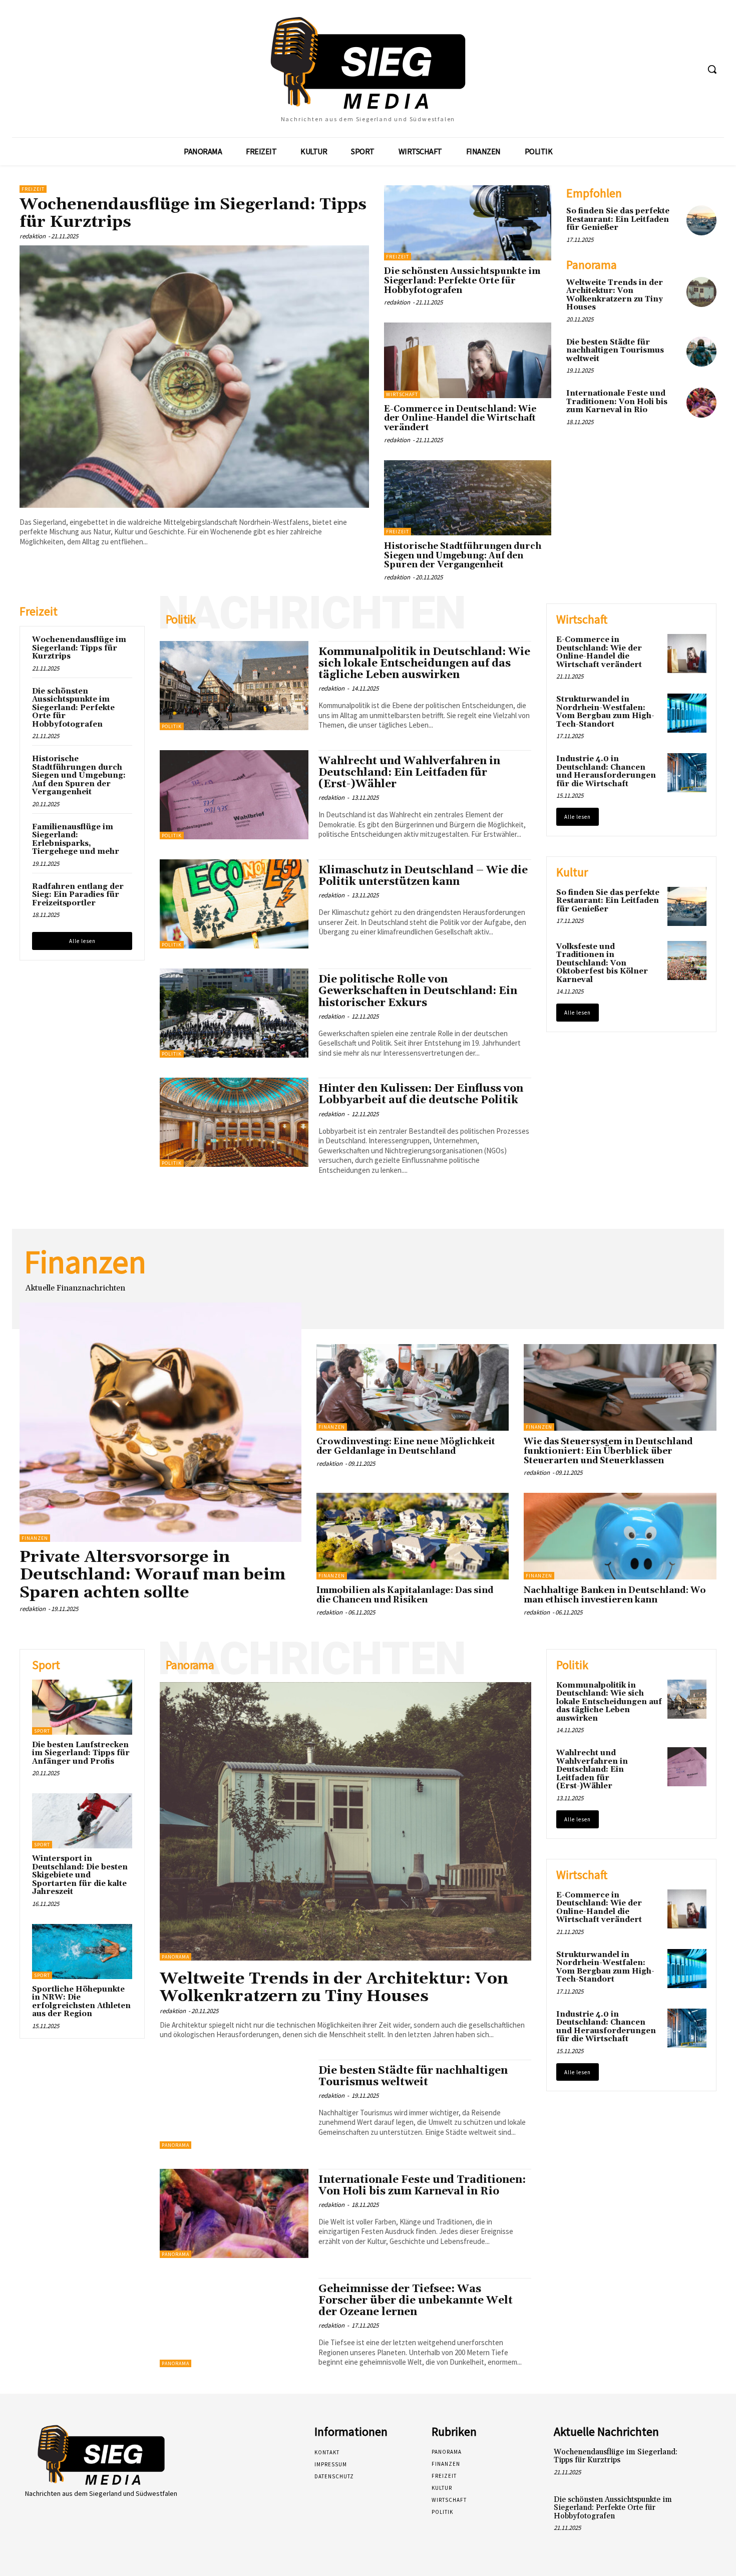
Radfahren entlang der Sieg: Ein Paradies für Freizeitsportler (78, 895)
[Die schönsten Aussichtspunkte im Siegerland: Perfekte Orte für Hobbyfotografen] (468, 223)
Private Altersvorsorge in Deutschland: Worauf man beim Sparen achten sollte (152, 1575)
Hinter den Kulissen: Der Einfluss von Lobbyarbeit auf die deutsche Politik (421, 1094)
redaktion (33, 236)
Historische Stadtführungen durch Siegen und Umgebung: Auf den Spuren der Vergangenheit (463, 556)
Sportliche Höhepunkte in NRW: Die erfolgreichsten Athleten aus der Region (81, 2002)
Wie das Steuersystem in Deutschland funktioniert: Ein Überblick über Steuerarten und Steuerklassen (608, 1451)
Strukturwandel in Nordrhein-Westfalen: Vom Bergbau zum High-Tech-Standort (605, 712)
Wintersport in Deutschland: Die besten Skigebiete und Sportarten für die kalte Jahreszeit (80, 1875)
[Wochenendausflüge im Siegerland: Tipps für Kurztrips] (194, 377)
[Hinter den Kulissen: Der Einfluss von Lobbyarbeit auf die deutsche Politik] (234, 1122)
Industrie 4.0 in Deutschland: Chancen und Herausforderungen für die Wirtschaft (606, 771)
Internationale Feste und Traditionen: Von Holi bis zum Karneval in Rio (617, 402)
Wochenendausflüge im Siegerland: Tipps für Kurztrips (193, 213)
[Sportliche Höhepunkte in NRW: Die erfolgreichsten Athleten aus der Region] (82, 1952)
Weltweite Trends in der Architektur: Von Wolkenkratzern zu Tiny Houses (615, 295)
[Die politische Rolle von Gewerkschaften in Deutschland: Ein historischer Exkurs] (234, 1013)
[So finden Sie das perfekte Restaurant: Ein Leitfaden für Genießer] (701, 220)
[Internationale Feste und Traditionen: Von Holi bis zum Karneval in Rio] (701, 403)
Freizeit (33, 189)
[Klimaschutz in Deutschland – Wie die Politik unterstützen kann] (234, 904)
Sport (42, 1731)
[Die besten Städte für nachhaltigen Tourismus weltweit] (701, 352)
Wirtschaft (402, 394)
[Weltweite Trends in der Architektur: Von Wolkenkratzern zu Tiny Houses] (701, 292)
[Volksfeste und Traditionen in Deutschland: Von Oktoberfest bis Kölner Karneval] (687, 960)
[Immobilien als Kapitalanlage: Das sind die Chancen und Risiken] (413, 1536)
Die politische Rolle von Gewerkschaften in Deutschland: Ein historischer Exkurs (418, 991)
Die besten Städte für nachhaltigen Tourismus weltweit (615, 351)
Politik (172, 726)
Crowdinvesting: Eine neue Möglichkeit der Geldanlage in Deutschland (406, 1446)
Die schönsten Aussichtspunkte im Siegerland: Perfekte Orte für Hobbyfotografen (462, 281)
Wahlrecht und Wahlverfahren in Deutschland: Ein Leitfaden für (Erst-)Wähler (409, 773)
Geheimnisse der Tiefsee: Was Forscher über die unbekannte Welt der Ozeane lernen (416, 2301)
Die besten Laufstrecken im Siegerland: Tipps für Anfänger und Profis (81, 1753)
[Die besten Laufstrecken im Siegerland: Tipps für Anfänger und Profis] (82, 1707)
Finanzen (35, 1538)
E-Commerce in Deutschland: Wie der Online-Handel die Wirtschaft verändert (460, 418)
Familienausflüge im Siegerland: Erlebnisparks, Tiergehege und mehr (76, 840)
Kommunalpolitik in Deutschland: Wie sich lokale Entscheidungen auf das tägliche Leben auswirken (424, 664)
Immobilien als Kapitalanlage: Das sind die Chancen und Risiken (405, 1595)
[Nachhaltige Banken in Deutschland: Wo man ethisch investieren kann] (620, 1536)
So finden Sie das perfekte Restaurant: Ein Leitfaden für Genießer (618, 219)
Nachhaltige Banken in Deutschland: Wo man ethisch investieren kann (615, 1595)
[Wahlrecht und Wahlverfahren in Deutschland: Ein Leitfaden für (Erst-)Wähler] (234, 795)
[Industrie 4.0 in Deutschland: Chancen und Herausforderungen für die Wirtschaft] (687, 773)
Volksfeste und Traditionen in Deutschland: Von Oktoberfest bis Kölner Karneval (602, 963)
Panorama (175, 1957)
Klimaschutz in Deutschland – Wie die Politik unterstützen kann (423, 876)
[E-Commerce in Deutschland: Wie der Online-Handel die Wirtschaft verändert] (468, 360)
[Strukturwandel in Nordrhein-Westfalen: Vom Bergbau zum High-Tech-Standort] (687, 713)
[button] (712, 69)
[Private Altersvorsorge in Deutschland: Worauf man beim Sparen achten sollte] (160, 1422)
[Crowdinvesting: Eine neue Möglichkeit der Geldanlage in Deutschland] (413, 1387)
